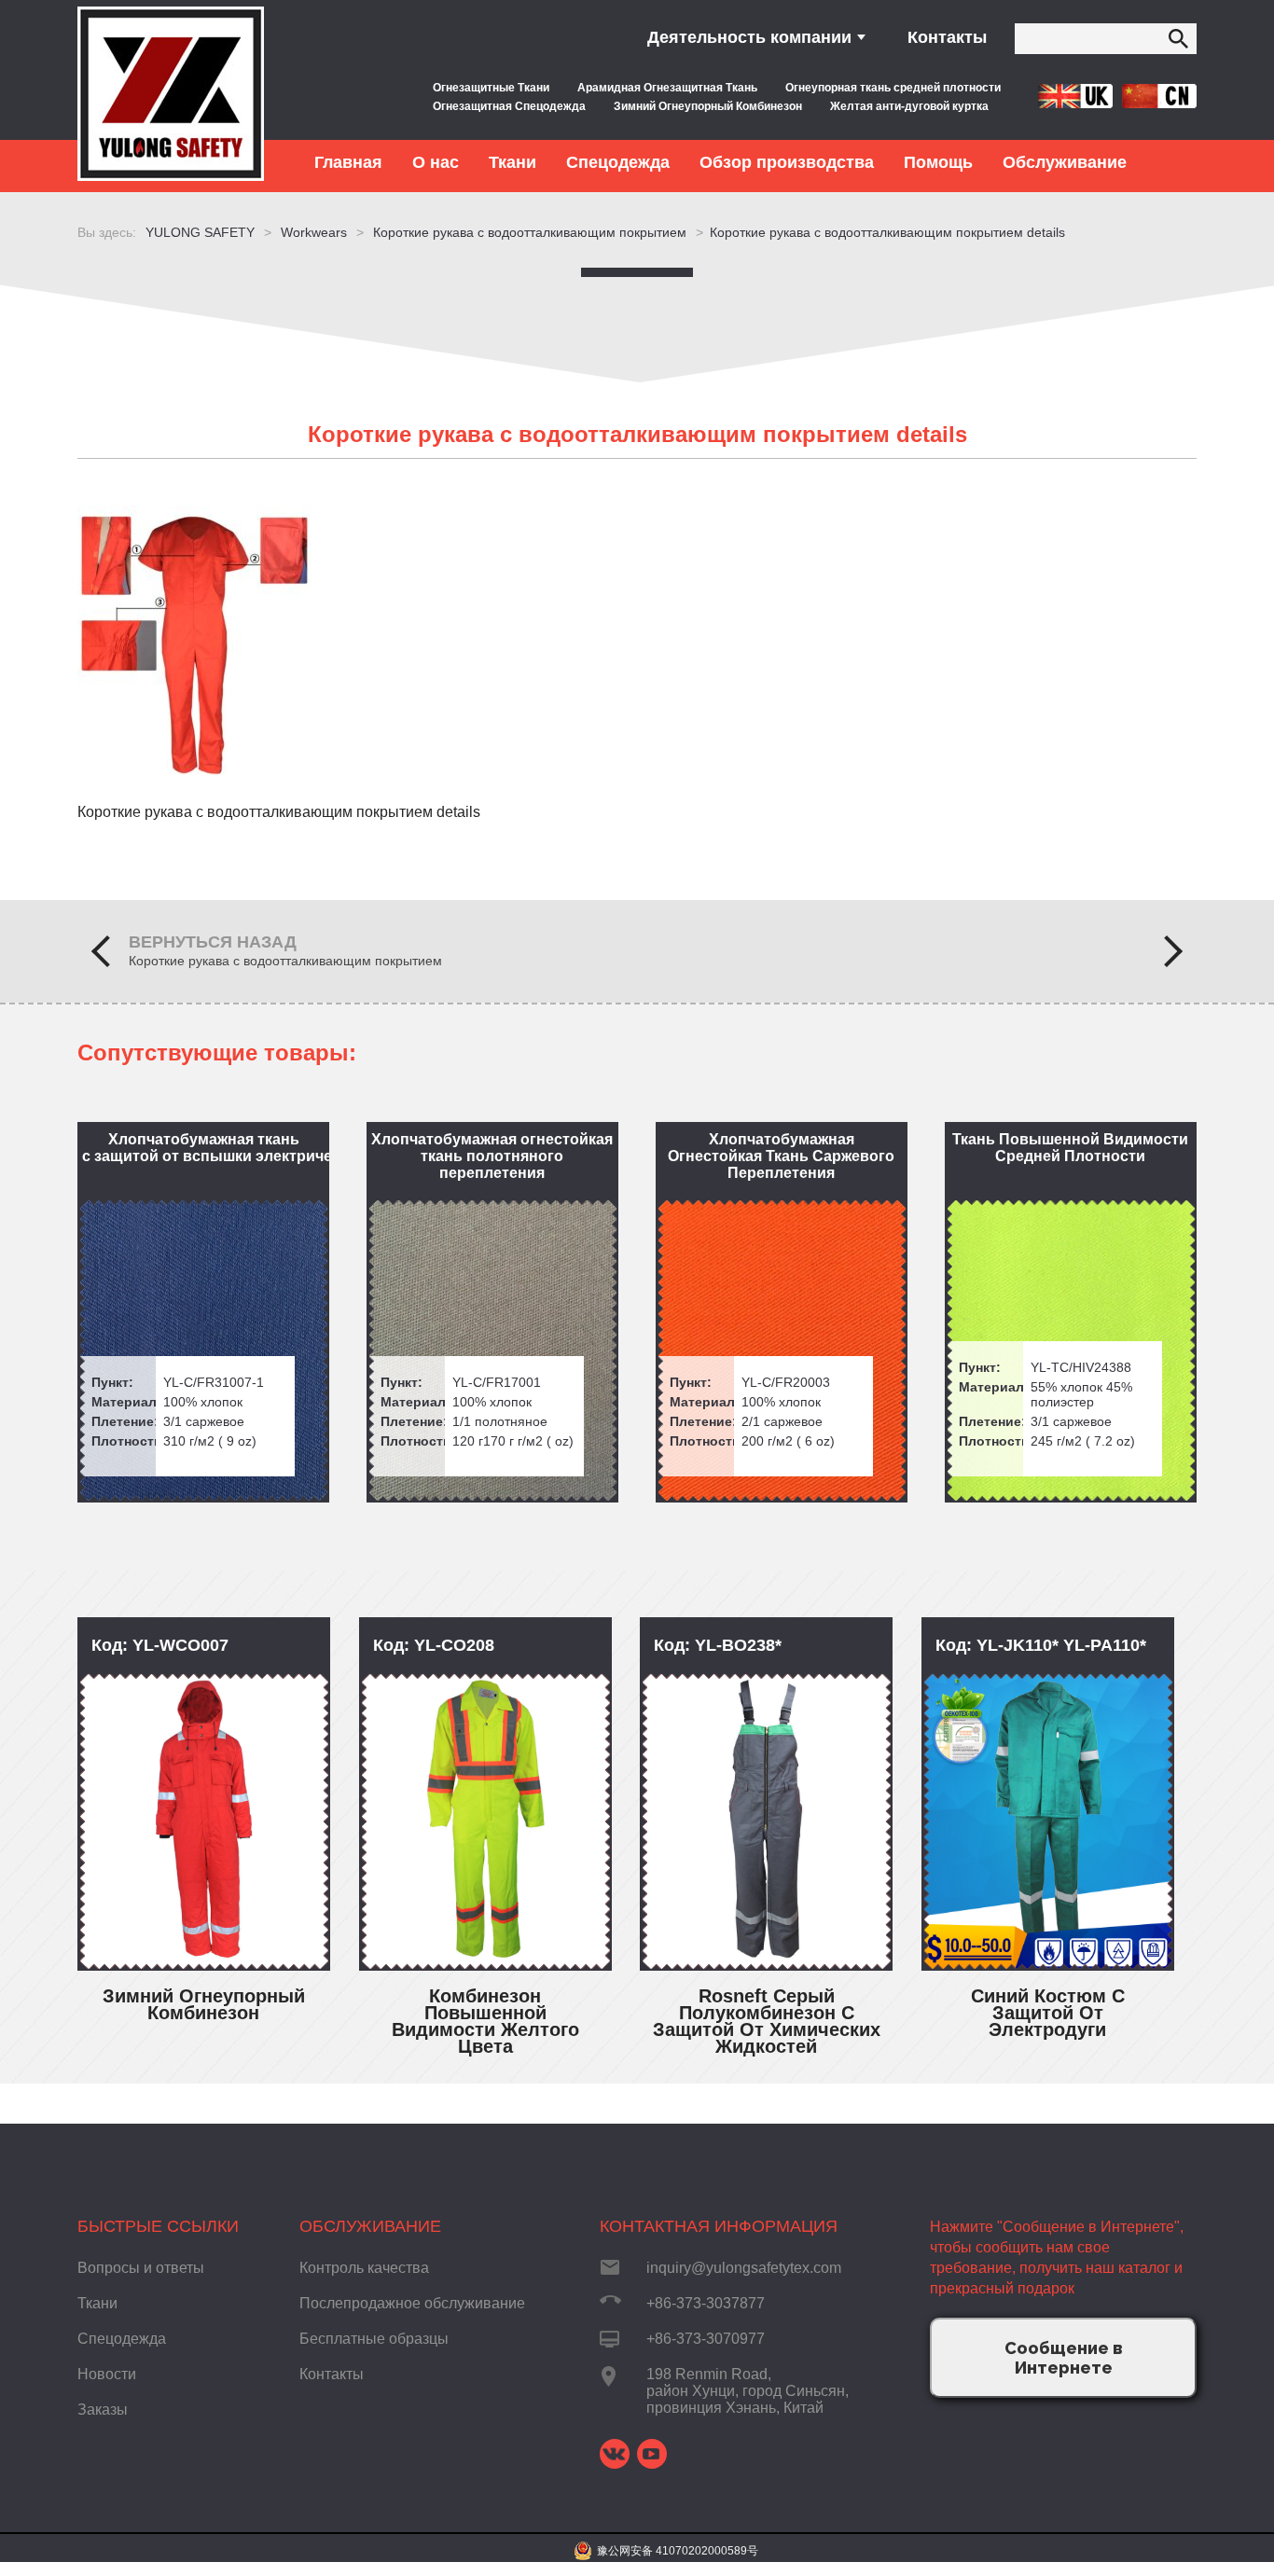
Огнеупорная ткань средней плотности (893, 88)
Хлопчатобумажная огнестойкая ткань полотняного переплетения (492, 1156)
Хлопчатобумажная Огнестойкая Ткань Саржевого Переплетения (781, 1156)
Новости (107, 2374)
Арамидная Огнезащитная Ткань (667, 88)
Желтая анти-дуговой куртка (909, 106)
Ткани (97, 2303)
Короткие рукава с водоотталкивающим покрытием (285, 961)
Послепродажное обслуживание (412, 2303)
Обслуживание (370, 2226)
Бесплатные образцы (374, 2339)
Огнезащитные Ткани (491, 88)
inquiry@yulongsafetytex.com (744, 2268)
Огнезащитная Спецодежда (509, 106)
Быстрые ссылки (158, 2226)
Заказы (103, 2410)
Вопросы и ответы (141, 2268)
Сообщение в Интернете (1064, 2358)
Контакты (947, 37)
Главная (348, 162)
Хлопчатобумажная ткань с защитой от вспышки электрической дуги (206, 1148)
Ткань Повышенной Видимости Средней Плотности (1070, 1148)
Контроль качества (364, 2268)
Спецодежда (122, 2339)
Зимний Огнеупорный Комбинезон (708, 106)
